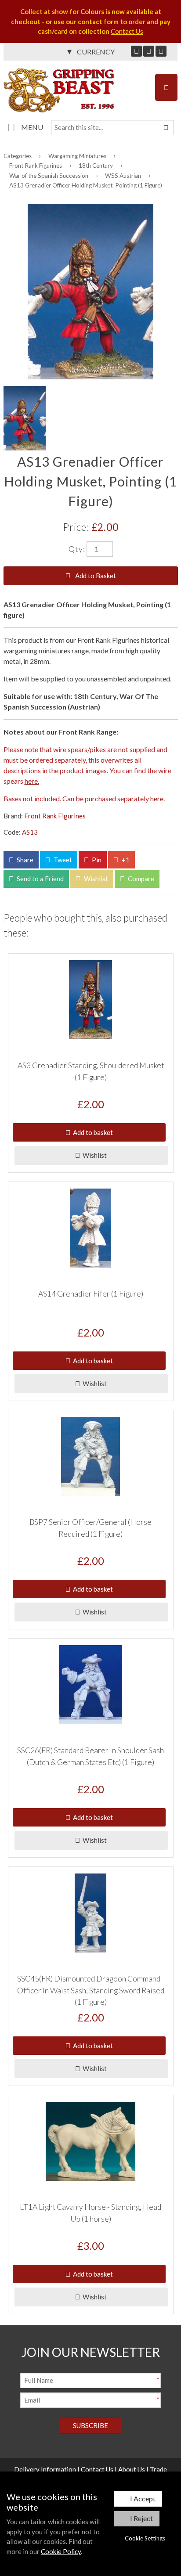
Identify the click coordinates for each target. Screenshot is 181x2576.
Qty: (77, 548)
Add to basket (92, 1132)
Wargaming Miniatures (77, 156)
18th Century (96, 166)
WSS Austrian (123, 176)
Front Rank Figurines (36, 166)
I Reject (141, 2518)
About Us (132, 2469)
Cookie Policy (61, 2551)
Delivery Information (45, 2469)
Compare (140, 879)
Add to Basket (95, 576)
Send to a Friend (40, 879)
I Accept (143, 2499)
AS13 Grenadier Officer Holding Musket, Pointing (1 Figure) (86, 185)
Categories (18, 156)
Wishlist (95, 879)
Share (24, 860)
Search (166, 128)
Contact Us (127, 31)
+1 (125, 860)
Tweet (62, 860)
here (157, 798)
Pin (96, 860)
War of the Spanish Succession (49, 176)
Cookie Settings (145, 2538)
